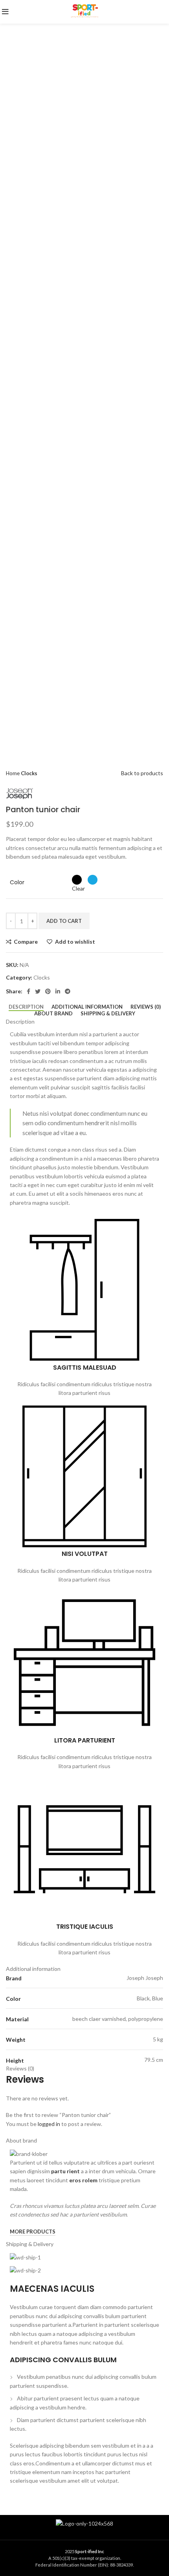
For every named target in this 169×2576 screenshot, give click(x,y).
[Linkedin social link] (58, 991)
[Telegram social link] (68, 991)
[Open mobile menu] (5, 14)
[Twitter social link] (38, 991)
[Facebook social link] (28, 991)
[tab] (26, 1007)
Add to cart (64, 921)
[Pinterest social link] (48, 991)
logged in (49, 2124)
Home (13, 773)
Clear (78, 888)
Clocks (29, 773)
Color (17, 882)
